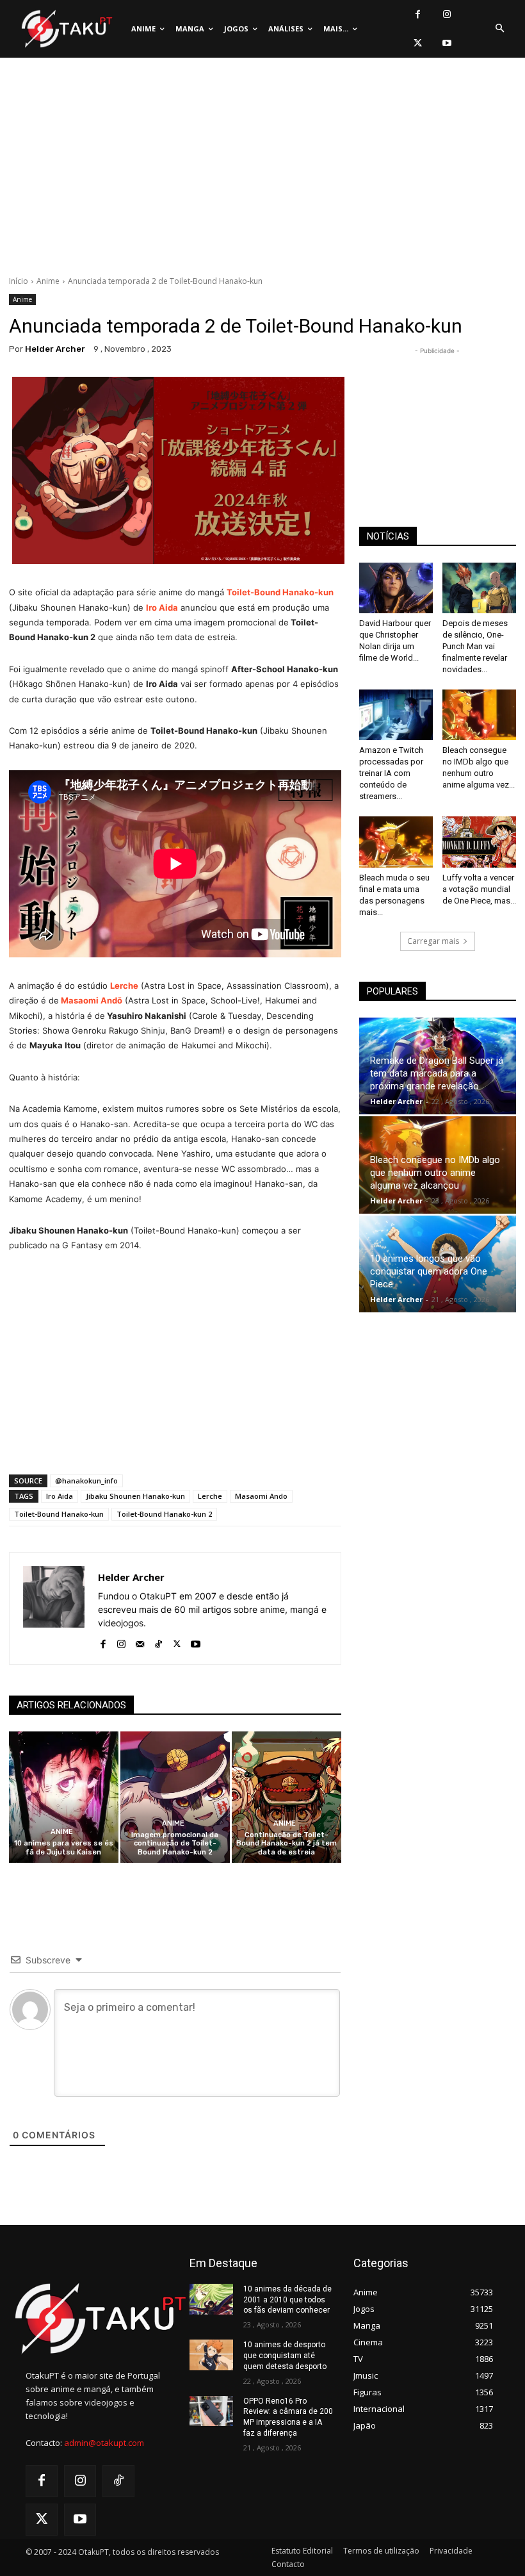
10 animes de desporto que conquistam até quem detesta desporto (285, 2356)
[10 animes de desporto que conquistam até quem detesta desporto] (211, 2355)
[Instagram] (447, 14)
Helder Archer (55, 349)
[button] (499, 29)
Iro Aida (60, 1496)
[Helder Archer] (54, 1608)
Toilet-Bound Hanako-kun (59, 1514)
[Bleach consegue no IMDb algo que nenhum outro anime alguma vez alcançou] (479, 715)
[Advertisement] (262, 170)
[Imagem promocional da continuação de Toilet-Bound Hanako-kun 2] (175, 1797)
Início (19, 281)
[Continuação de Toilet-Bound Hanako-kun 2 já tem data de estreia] (287, 1797)
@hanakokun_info (86, 1481)
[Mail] (140, 1641)
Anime (48, 281)
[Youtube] (447, 43)
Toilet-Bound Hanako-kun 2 (164, 1514)
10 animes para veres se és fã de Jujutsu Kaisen (64, 1847)
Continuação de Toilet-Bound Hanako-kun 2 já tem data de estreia (287, 1843)
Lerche (124, 986)
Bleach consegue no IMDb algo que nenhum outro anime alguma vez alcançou (435, 1173)
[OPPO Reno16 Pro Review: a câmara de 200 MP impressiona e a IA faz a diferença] (211, 2411)
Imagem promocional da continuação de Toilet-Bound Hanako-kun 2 (175, 1843)
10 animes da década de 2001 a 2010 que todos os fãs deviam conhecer (287, 2300)
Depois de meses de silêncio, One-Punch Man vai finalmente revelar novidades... (475, 646)
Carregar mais (433, 941)
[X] (418, 43)
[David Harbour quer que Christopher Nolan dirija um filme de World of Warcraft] (396, 588)
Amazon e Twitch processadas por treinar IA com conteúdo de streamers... (391, 773)
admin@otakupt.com (104, 2443)
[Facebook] (418, 14)
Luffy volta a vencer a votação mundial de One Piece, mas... (479, 889)
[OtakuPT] (66, 29)
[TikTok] (158, 1641)
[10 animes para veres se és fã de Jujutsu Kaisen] (64, 1797)
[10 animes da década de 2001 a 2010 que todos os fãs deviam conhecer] (211, 2299)
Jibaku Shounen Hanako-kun (135, 1496)
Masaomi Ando (261, 1496)
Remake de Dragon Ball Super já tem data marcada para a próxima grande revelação (437, 1073)
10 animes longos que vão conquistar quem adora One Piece (429, 1271)
